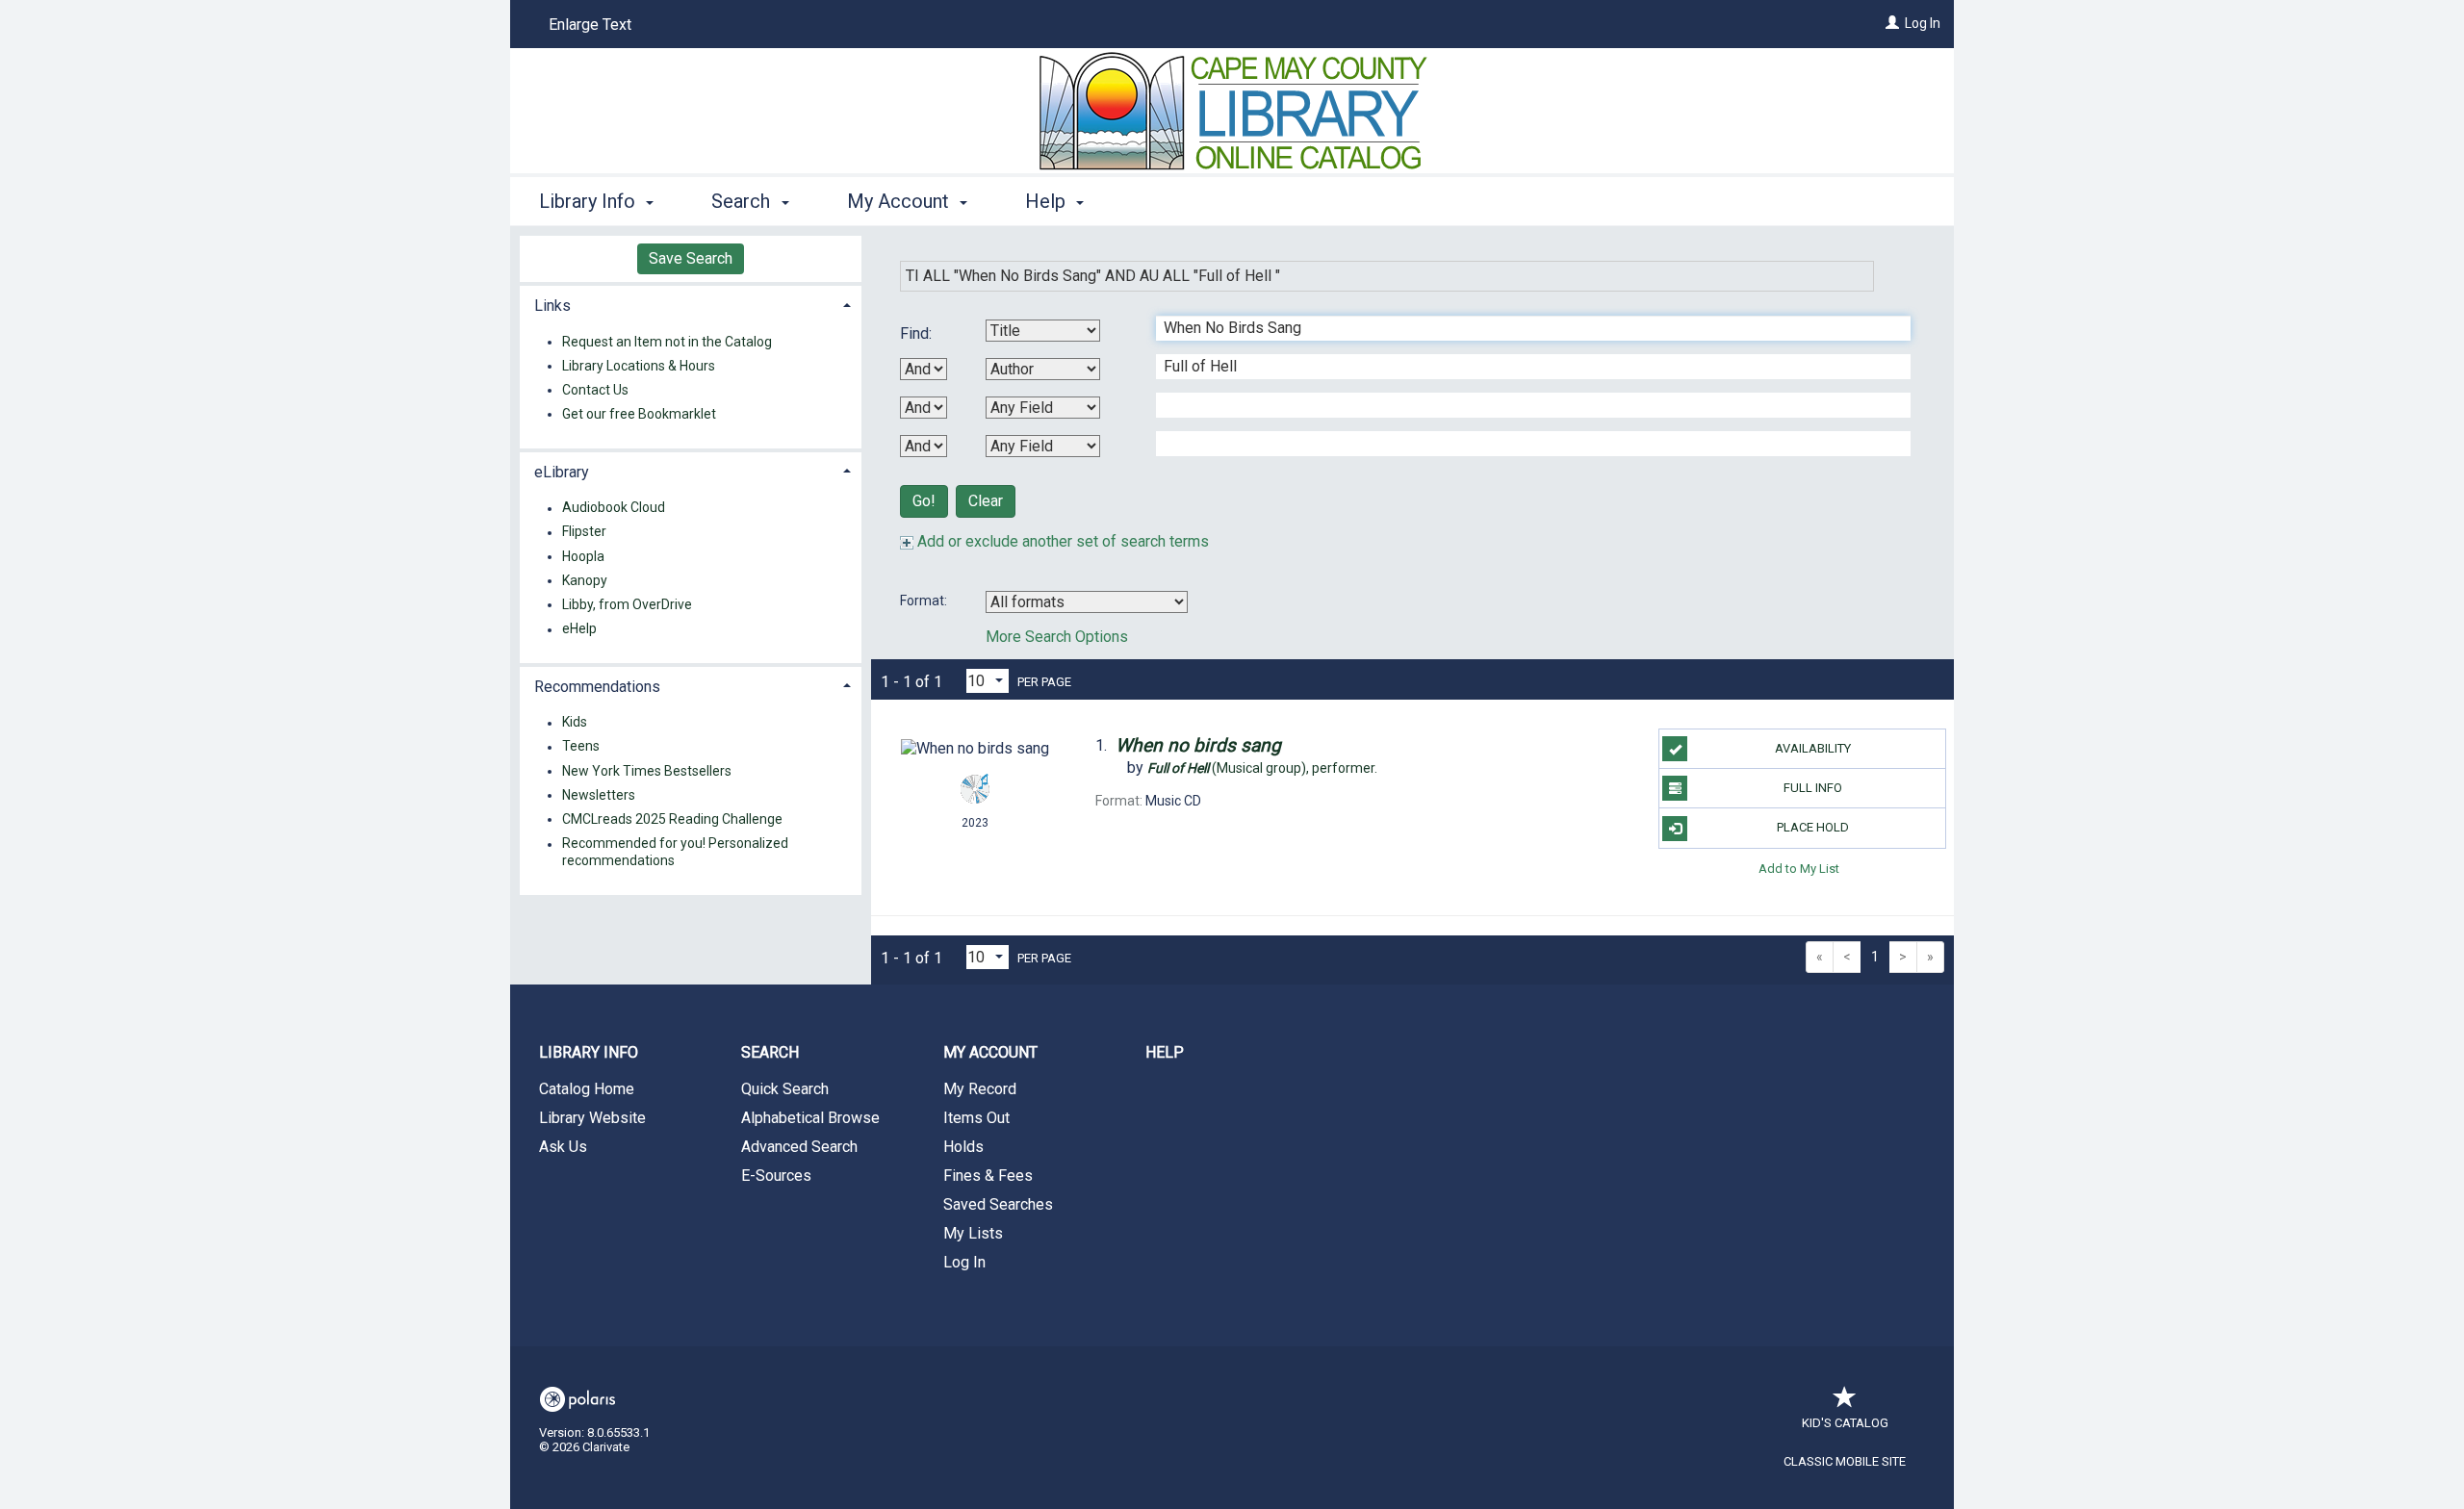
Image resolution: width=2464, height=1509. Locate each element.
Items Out (976, 1118)
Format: (925, 601)
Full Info (1813, 788)
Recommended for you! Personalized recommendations (675, 853)
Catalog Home (587, 1089)
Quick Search (785, 1089)
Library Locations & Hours (639, 366)
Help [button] (1048, 201)
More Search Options (1057, 637)
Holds (963, 1147)
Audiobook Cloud (614, 508)
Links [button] (552, 306)
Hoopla (583, 556)
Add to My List (1799, 869)
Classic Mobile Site (1845, 1461)
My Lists (973, 1233)
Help (1165, 1052)
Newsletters (599, 795)
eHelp (579, 629)
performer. (1262, 768)
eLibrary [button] (562, 472)
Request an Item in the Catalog (667, 342)
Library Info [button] (590, 201)
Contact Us (595, 390)
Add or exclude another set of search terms (1061, 541)
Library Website (592, 1118)
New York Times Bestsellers (647, 771)
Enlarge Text (590, 25)
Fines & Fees (988, 1176)
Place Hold (1813, 827)
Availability (1813, 748)
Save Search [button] (691, 258)
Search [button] (743, 201)
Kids (575, 723)
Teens (581, 747)
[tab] (691, 304)
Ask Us (563, 1147)
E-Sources (776, 1176)
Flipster (584, 532)
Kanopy (585, 580)
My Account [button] (900, 201)
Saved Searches (998, 1204)
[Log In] (1892, 23)
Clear (986, 501)
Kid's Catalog (1845, 1423)
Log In (1923, 23)
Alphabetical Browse (810, 1118)
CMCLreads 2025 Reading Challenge (672, 819)
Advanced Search (799, 1147)
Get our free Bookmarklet (639, 414)
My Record (980, 1089)
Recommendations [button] (597, 687)
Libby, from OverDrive (627, 604)
